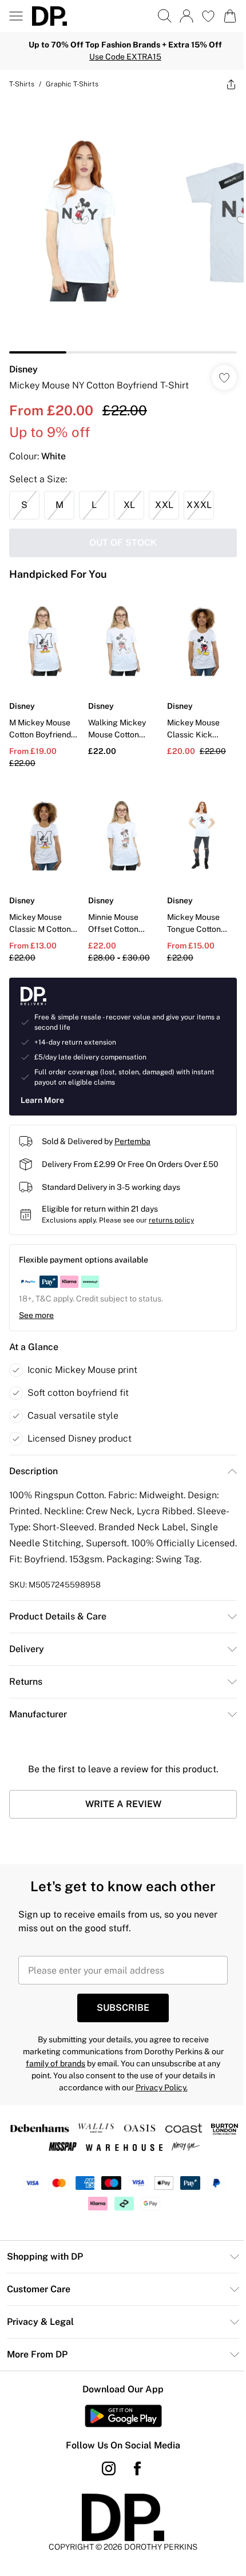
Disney (23, 369)
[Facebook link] (137, 2468)
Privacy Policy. (162, 2087)
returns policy (171, 1220)
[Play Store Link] (123, 2416)
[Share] (231, 84)
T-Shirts (22, 84)
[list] (123, 226)
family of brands (55, 2063)
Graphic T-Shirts (72, 84)
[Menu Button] (16, 16)
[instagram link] (109, 2468)
